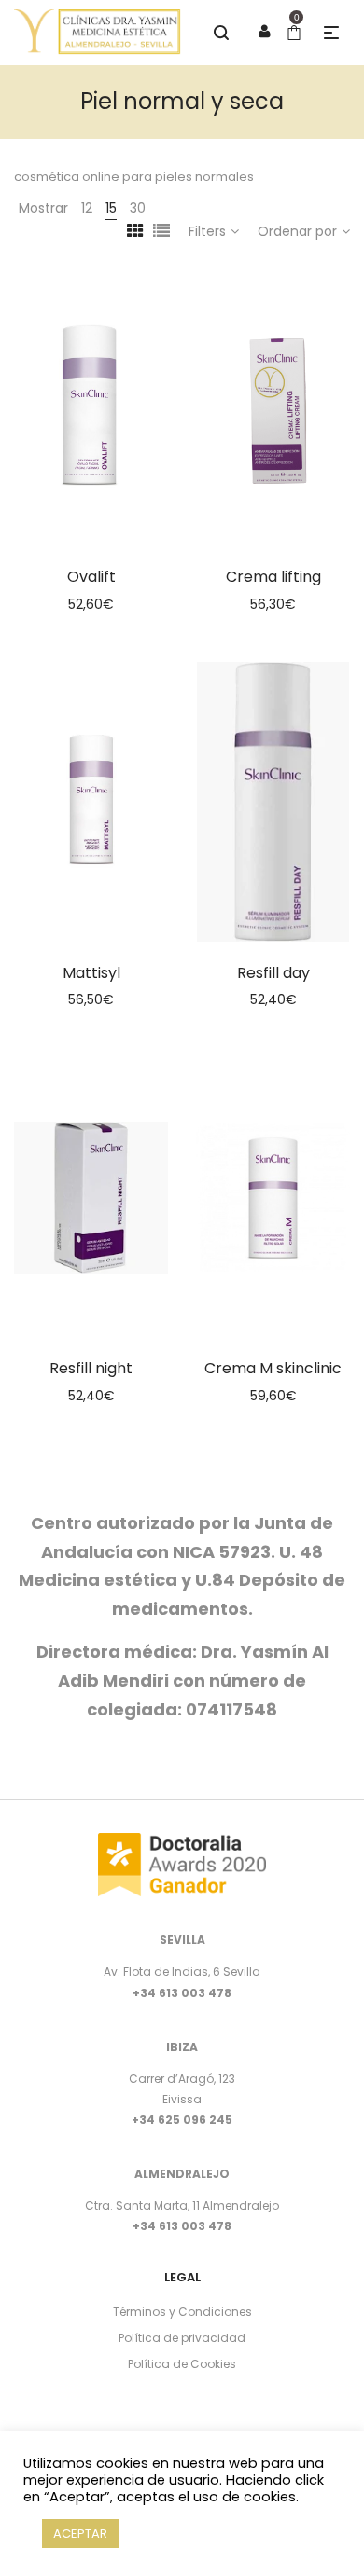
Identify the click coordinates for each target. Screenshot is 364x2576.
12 (87, 208)
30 (138, 208)
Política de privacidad (182, 2338)
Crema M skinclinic (273, 1368)
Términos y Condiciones (182, 2312)
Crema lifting (273, 577)
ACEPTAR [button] (80, 2534)
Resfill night (91, 1368)
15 (111, 208)
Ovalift (91, 577)
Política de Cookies (182, 2364)
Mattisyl (91, 973)
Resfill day (273, 973)
